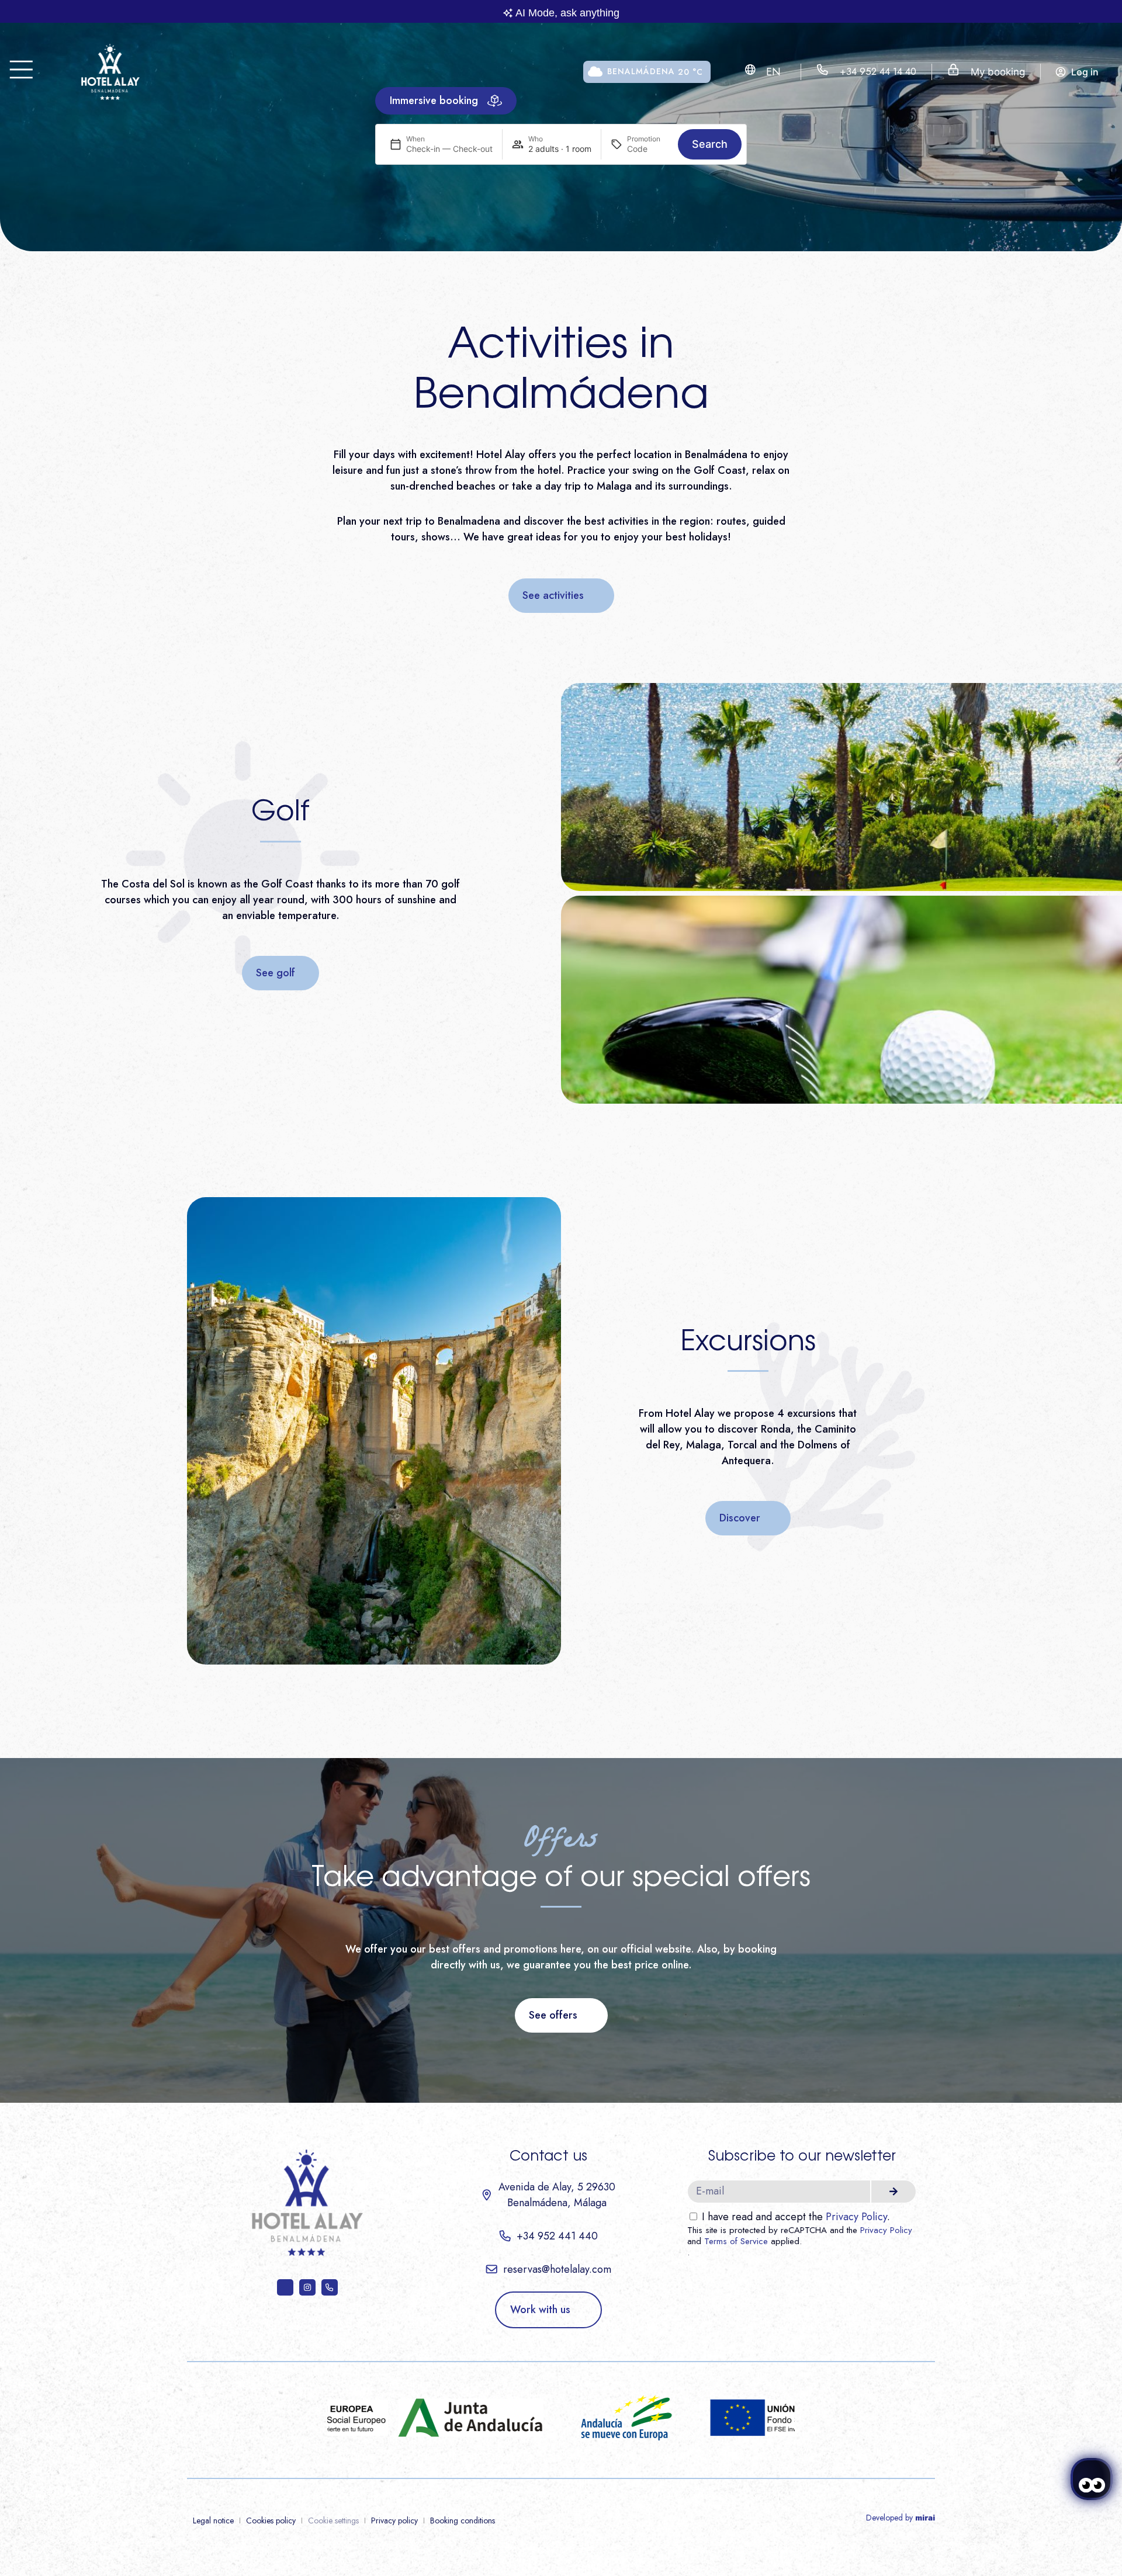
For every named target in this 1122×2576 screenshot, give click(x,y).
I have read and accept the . (796, 2217)
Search (710, 144)
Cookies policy (271, 2520)
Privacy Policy (856, 2217)
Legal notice (213, 2520)
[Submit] (894, 2192)
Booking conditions (463, 2520)
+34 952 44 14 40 (878, 71)
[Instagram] (307, 2287)
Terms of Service (736, 2241)
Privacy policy (394, 2520)
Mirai (925, 2518)
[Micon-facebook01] (285, 2287)
